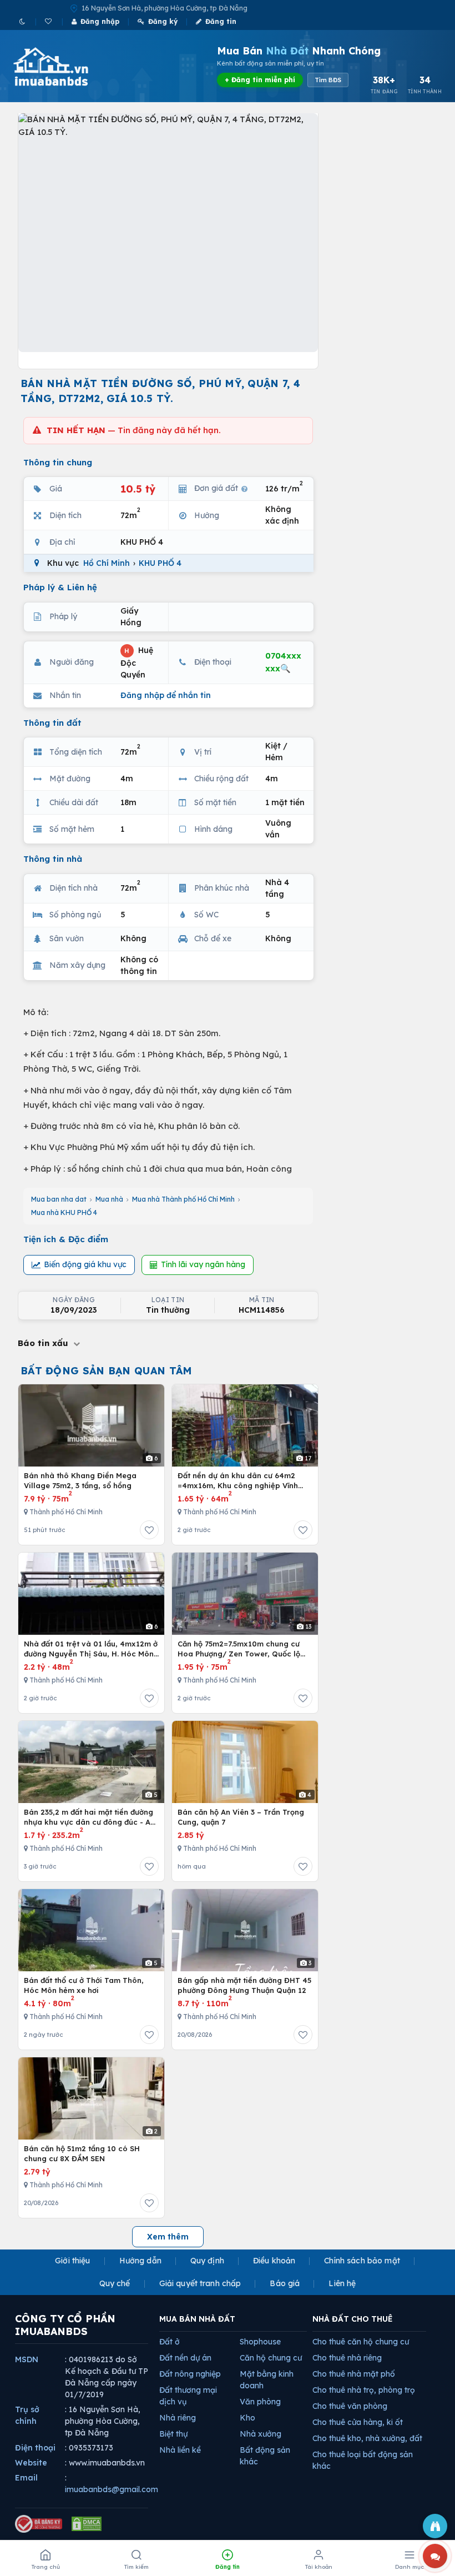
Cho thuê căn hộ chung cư (361, 2342)
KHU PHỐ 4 (160, 563)
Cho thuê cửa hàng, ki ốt (358, 2422)
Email (26, 2478)
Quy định (207, 2261)
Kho (247, 2418)
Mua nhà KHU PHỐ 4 (64, 1212)
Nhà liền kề (180, 2450)
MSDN (27, 2359)
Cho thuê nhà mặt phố (354, 2374)
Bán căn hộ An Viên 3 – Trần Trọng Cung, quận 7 (241, 1817)
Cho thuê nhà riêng (347, 2358)
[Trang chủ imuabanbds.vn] (66, 67)
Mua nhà (109, 1199)
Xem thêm (168, 2237)
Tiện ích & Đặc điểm (66, 1239)
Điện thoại (35, 2448)
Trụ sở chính (27, 2415)
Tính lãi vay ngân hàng (203, 1264)
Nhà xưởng (261, 2434)
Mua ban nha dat (59, 1199)
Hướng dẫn (140, 2261)
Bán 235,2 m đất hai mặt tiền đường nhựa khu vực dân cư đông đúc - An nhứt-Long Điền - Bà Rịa (89, 1817)
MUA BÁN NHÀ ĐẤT (197, 2319)
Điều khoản (274, 2261)
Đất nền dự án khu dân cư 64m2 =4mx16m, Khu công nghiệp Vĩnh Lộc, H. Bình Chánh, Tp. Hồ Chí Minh (243, 1481)
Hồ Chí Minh (107, 563)
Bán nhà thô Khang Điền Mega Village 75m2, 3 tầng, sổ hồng (80, 1480)
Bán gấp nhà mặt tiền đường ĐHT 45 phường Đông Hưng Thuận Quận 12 (244, 1985)
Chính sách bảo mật (362, 2261)
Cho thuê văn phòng (350, 2406)
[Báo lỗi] (435, 2526)
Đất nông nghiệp (190, 2374)
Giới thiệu (72, 2261)
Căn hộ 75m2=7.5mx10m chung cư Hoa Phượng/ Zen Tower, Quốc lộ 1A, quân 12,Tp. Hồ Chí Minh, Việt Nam (239, 1649)
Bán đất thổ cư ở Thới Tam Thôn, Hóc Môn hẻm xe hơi (84, 1985)
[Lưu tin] (149, 1530)
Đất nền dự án (185, 2358)
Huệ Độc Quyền (137, 662)
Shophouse (260, 2342)
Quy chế (115, 2283)
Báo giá (285, 2283)
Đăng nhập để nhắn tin (166, 695)
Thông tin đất (52, 723)
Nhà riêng (178, 2418)
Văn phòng (260, 2402)
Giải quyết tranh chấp (200, 2283)
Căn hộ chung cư (271, 2358)
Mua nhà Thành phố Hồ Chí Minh (183, 1199)
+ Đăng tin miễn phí (260, 80)
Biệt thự (173, 2434)
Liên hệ (342, 2283)
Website (31, 2463)
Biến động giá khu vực (85, 1264)
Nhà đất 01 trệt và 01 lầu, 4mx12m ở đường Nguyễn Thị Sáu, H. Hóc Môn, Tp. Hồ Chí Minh (91, 1649)
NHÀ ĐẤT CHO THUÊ (353, 2319)
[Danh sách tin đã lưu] (49, 21)
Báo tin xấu (44, 1343)
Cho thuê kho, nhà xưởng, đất (367, 2438)
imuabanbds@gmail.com (112, 2489)
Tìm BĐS (328, 80)
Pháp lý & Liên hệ (60, 587)
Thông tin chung (58, 462)
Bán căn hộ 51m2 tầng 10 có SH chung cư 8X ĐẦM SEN (82, 2153)
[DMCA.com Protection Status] (87, 2524)
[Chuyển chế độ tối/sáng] (23, 21)
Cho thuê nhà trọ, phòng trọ (364, 2390)
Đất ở (170, 2342)
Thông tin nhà (53, 859)
